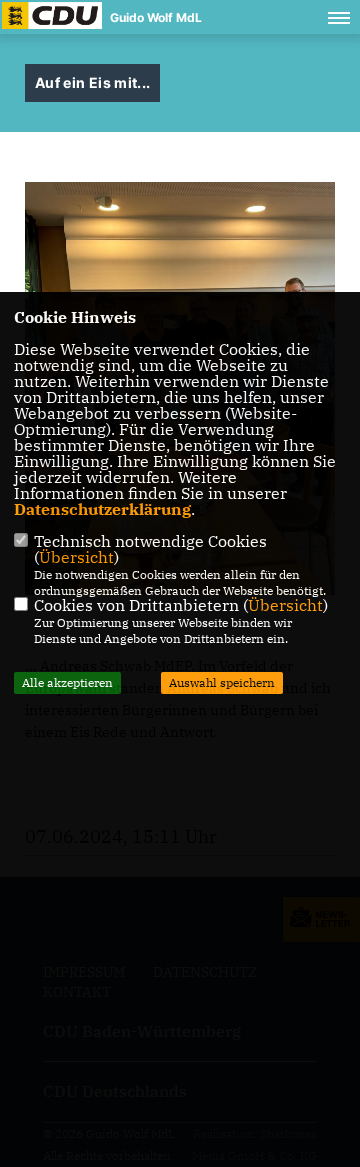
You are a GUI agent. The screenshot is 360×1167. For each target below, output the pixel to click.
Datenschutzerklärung (102, 509)
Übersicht (76, 557)
